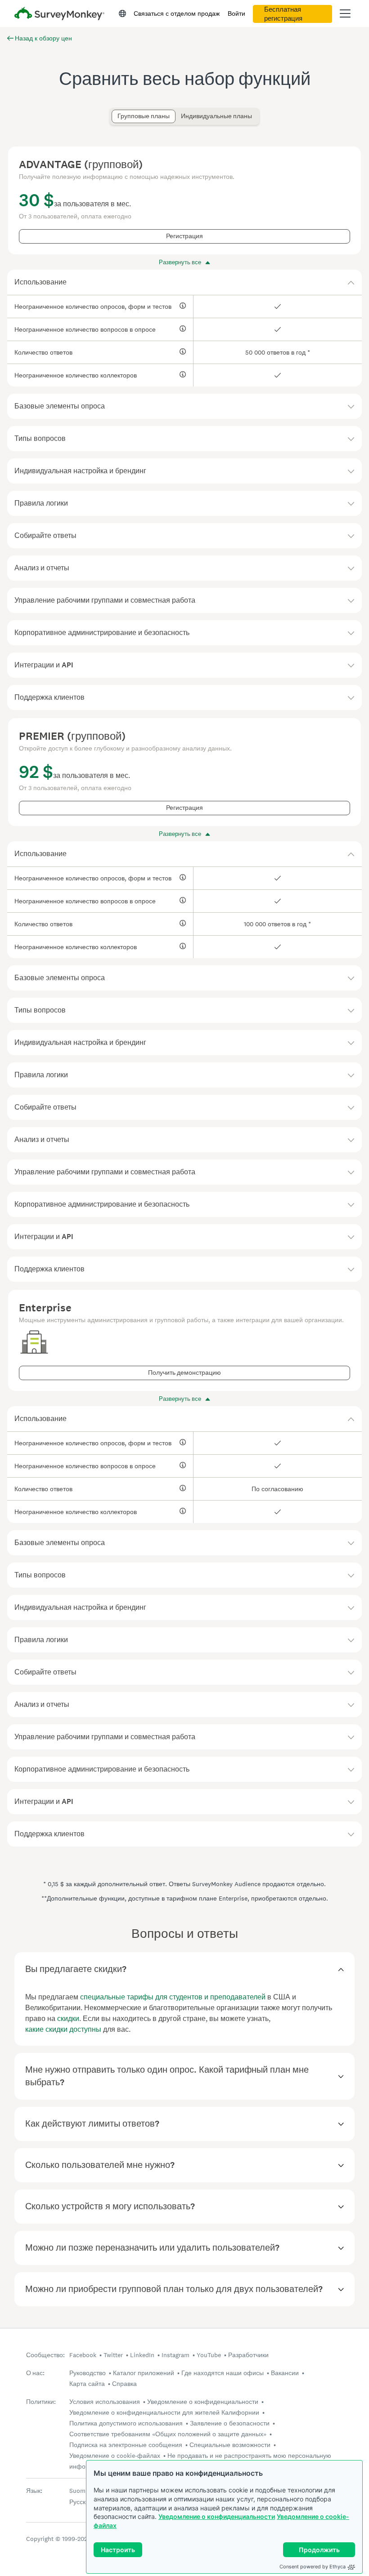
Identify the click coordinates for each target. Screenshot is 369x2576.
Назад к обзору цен (43, 38)
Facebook (83, 2355)
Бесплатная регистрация (283, 14)
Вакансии (285, 2373)
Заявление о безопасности (230, 2423)
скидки (68, 2019)
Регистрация (184, 236)
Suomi (78, 2491)
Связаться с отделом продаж (177, 13)
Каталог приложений (144, 2373)
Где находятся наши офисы (223, 2373)
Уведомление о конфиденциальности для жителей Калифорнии (164, 2412)
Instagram (175, 2355)
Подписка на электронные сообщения (126, 2445)
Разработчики (248, 2355)
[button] (184, 282)
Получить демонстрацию (184, 1373)
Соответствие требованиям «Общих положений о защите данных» (168, 2434)
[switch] (115, 112)
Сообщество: (45, 2355)
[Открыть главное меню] (345, 13)
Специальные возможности (230, 2445)
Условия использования (105, 2402)
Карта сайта (87, 2384)
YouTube (209, 2355)
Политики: (41, 2402)
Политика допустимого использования (126, 2423)
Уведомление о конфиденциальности (217, 2516)
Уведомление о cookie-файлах (115, 2456)
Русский (81, 2502)
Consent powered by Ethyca (313, 2567)
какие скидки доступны (63, 2029)
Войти (236, 13)
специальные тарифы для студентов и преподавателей (173, 1997)
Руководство (88, 2373)
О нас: (35, 2373)
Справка (124, 2384)
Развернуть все (180, 262)
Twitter (113, 2355)
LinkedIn (142, 2355)
